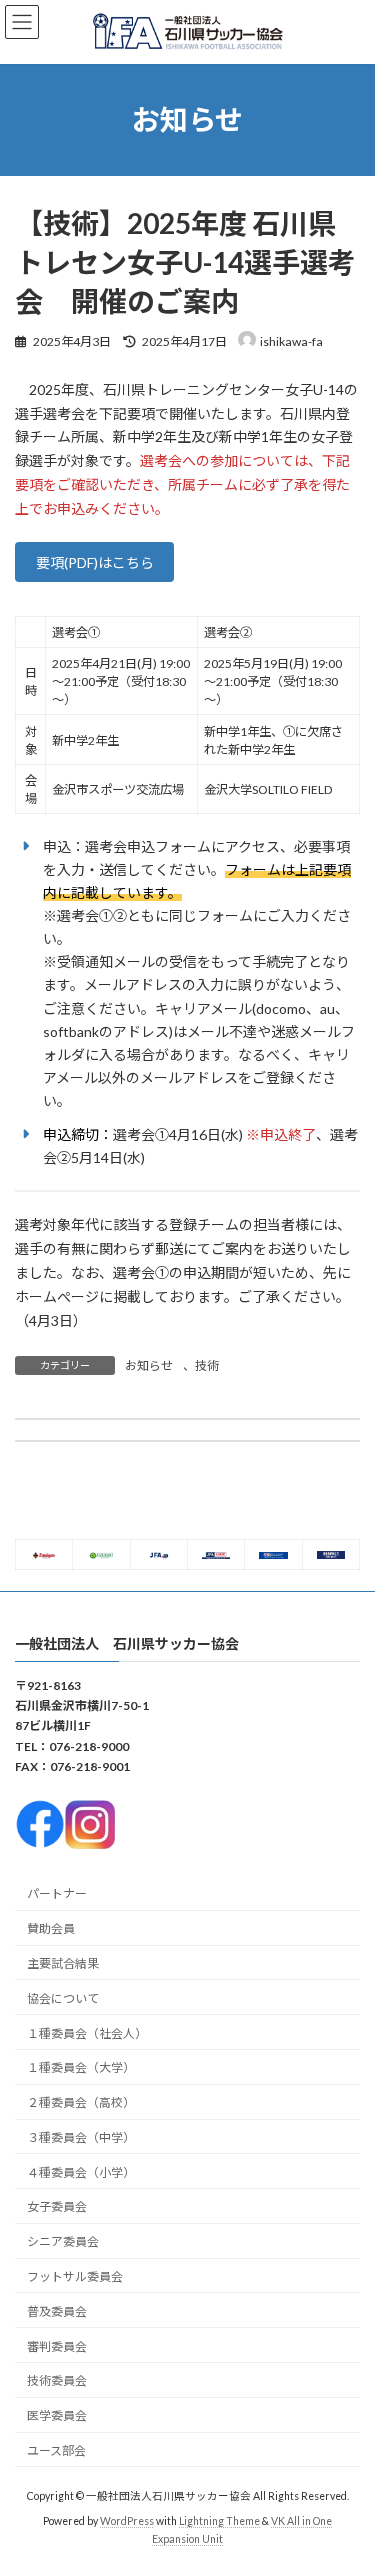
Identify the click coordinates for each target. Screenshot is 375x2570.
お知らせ (149, 1365)
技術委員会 (57, 2381)
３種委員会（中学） (81, 2137)
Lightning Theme (219, 2521)
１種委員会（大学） (81, 2068)
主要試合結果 (63, 1963)
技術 (207, 1365)
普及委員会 (57, 2311)
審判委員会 (57, 2346)
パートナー (57, 1894)
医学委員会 (57, 2415)
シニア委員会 (63, 2241)
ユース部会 (56, 2450)
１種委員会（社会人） (87, 2033)
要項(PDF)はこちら (95, 562)
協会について (63, 1998)
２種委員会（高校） (81, 2102)
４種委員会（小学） (81, 2172)
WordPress (127, 2521)
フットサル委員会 (75, 2276)
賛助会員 (51, 1928)
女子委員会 (57, 2207)
